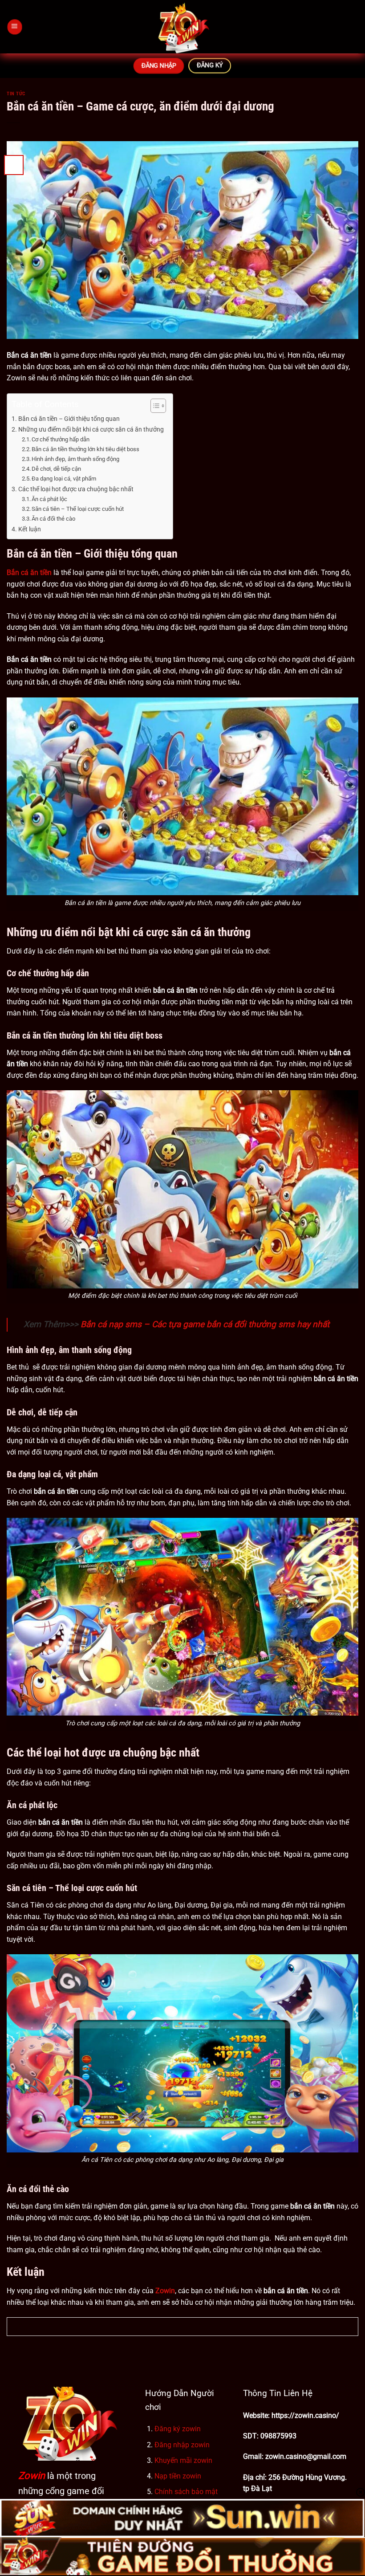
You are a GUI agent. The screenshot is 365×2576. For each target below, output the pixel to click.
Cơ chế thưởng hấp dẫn (61, 439)
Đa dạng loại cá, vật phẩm (64, 479)
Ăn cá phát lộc (49, 499)
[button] (14, 27)
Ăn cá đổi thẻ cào (53, 519)
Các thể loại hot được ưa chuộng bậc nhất (76, 489)
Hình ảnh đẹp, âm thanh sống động (75, 459)
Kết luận (30, 529)
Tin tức (16, 94)
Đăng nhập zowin (182, 2445)
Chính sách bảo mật (186, 2492)
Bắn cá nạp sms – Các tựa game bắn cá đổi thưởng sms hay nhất (205, 1324)
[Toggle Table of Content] (154, 406)
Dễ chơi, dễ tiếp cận (56, 469)
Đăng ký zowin (178, 2429)
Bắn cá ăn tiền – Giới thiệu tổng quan (69, 419)
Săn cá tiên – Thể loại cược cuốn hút (78, 509)
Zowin (32, 2476)
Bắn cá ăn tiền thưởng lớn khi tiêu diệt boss (85, 449)
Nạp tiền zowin (178, 2476)
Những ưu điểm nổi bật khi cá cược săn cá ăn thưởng (91, 430)
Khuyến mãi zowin (183, 2460)
